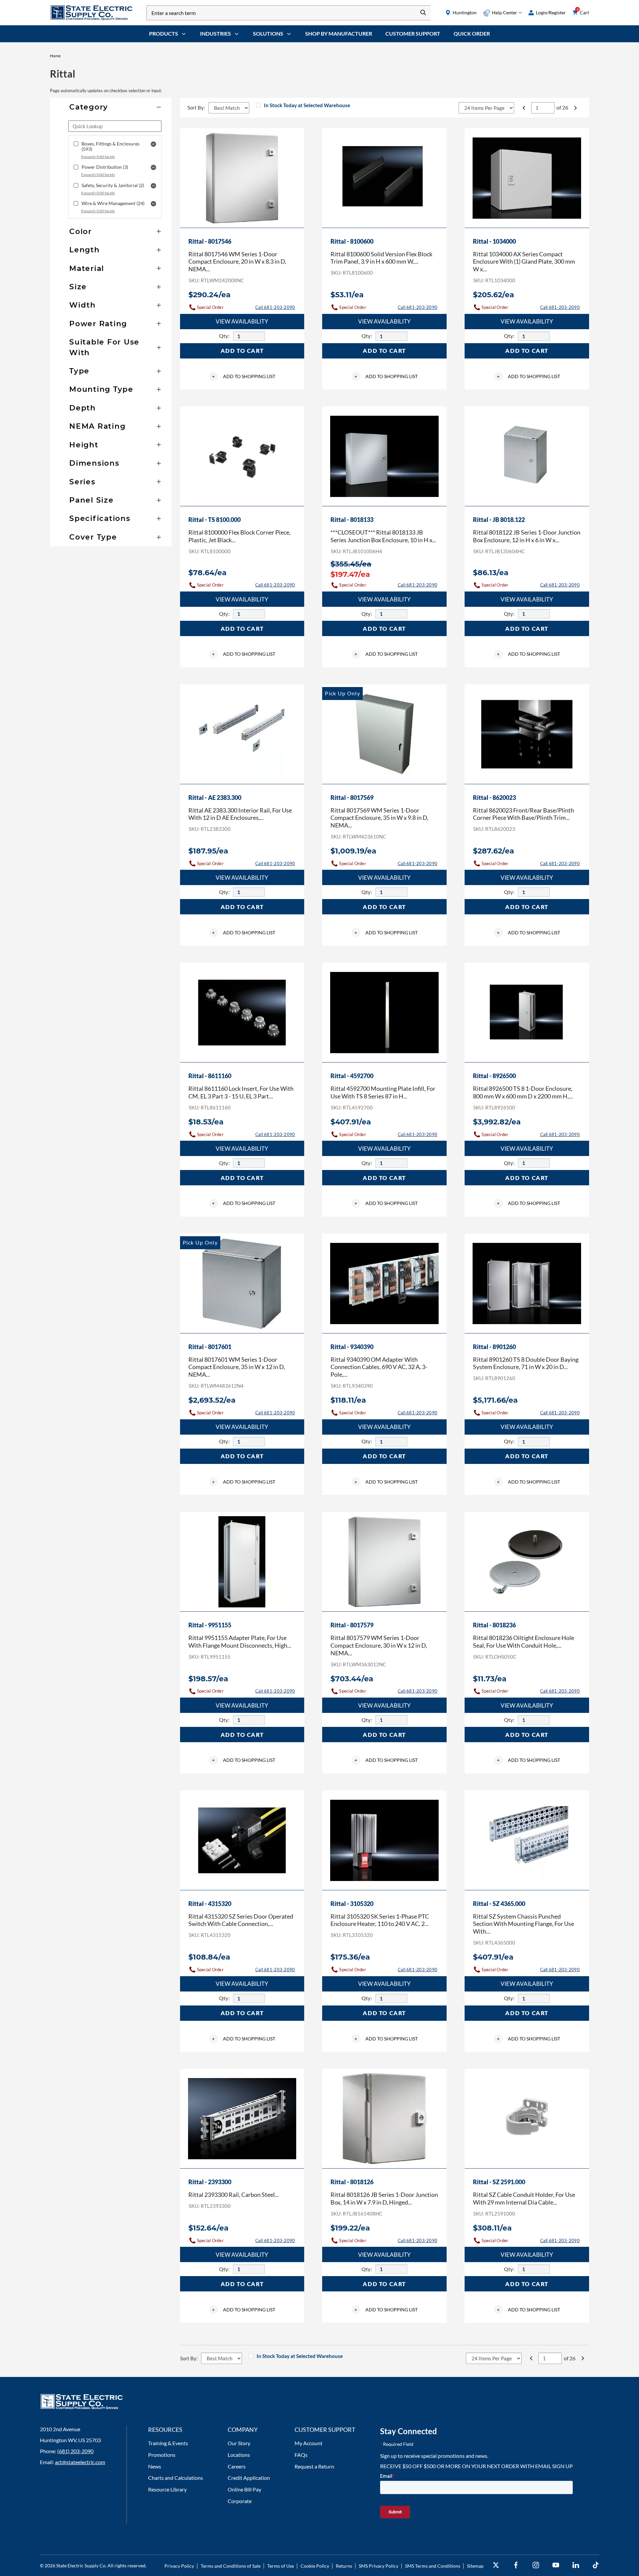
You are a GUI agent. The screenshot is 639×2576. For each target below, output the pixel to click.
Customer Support (413, 33)
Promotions (162, 2455)
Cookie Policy (315, 2566)
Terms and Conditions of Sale (231, 2566)
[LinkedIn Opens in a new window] (576, 2565)
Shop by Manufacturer (339, 33)
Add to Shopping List (244, 376)
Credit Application (249, 2478)
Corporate (240, 2501)
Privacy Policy (179, 2566)
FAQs (301, 2455)
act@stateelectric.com (80, 2462)
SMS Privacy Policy (379, 2566)
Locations (239, 2455)
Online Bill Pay (244, 2489)
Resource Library (167, 2489)
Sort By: (196, 108)
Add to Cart (242, 351)
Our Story (239, 2443)
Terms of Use (281, 2566)
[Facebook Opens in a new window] (516, 2565)
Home (55, 56)
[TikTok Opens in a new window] (596, 2565)
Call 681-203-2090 (275, 307)
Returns (344, 2566)
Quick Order (472, 33)
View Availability (242, 321)
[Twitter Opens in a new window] (496, 2565)
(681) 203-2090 (75, 2451)
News (155, 2466)
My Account (309, 2443)
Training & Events (168, 2443)
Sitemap (475, 2566)
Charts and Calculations (176, 2478)
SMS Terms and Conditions (433, 2566)
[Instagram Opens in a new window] (536, 2565)
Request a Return (314, 2466)
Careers (237, 2466)
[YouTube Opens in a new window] (556, 2565)
